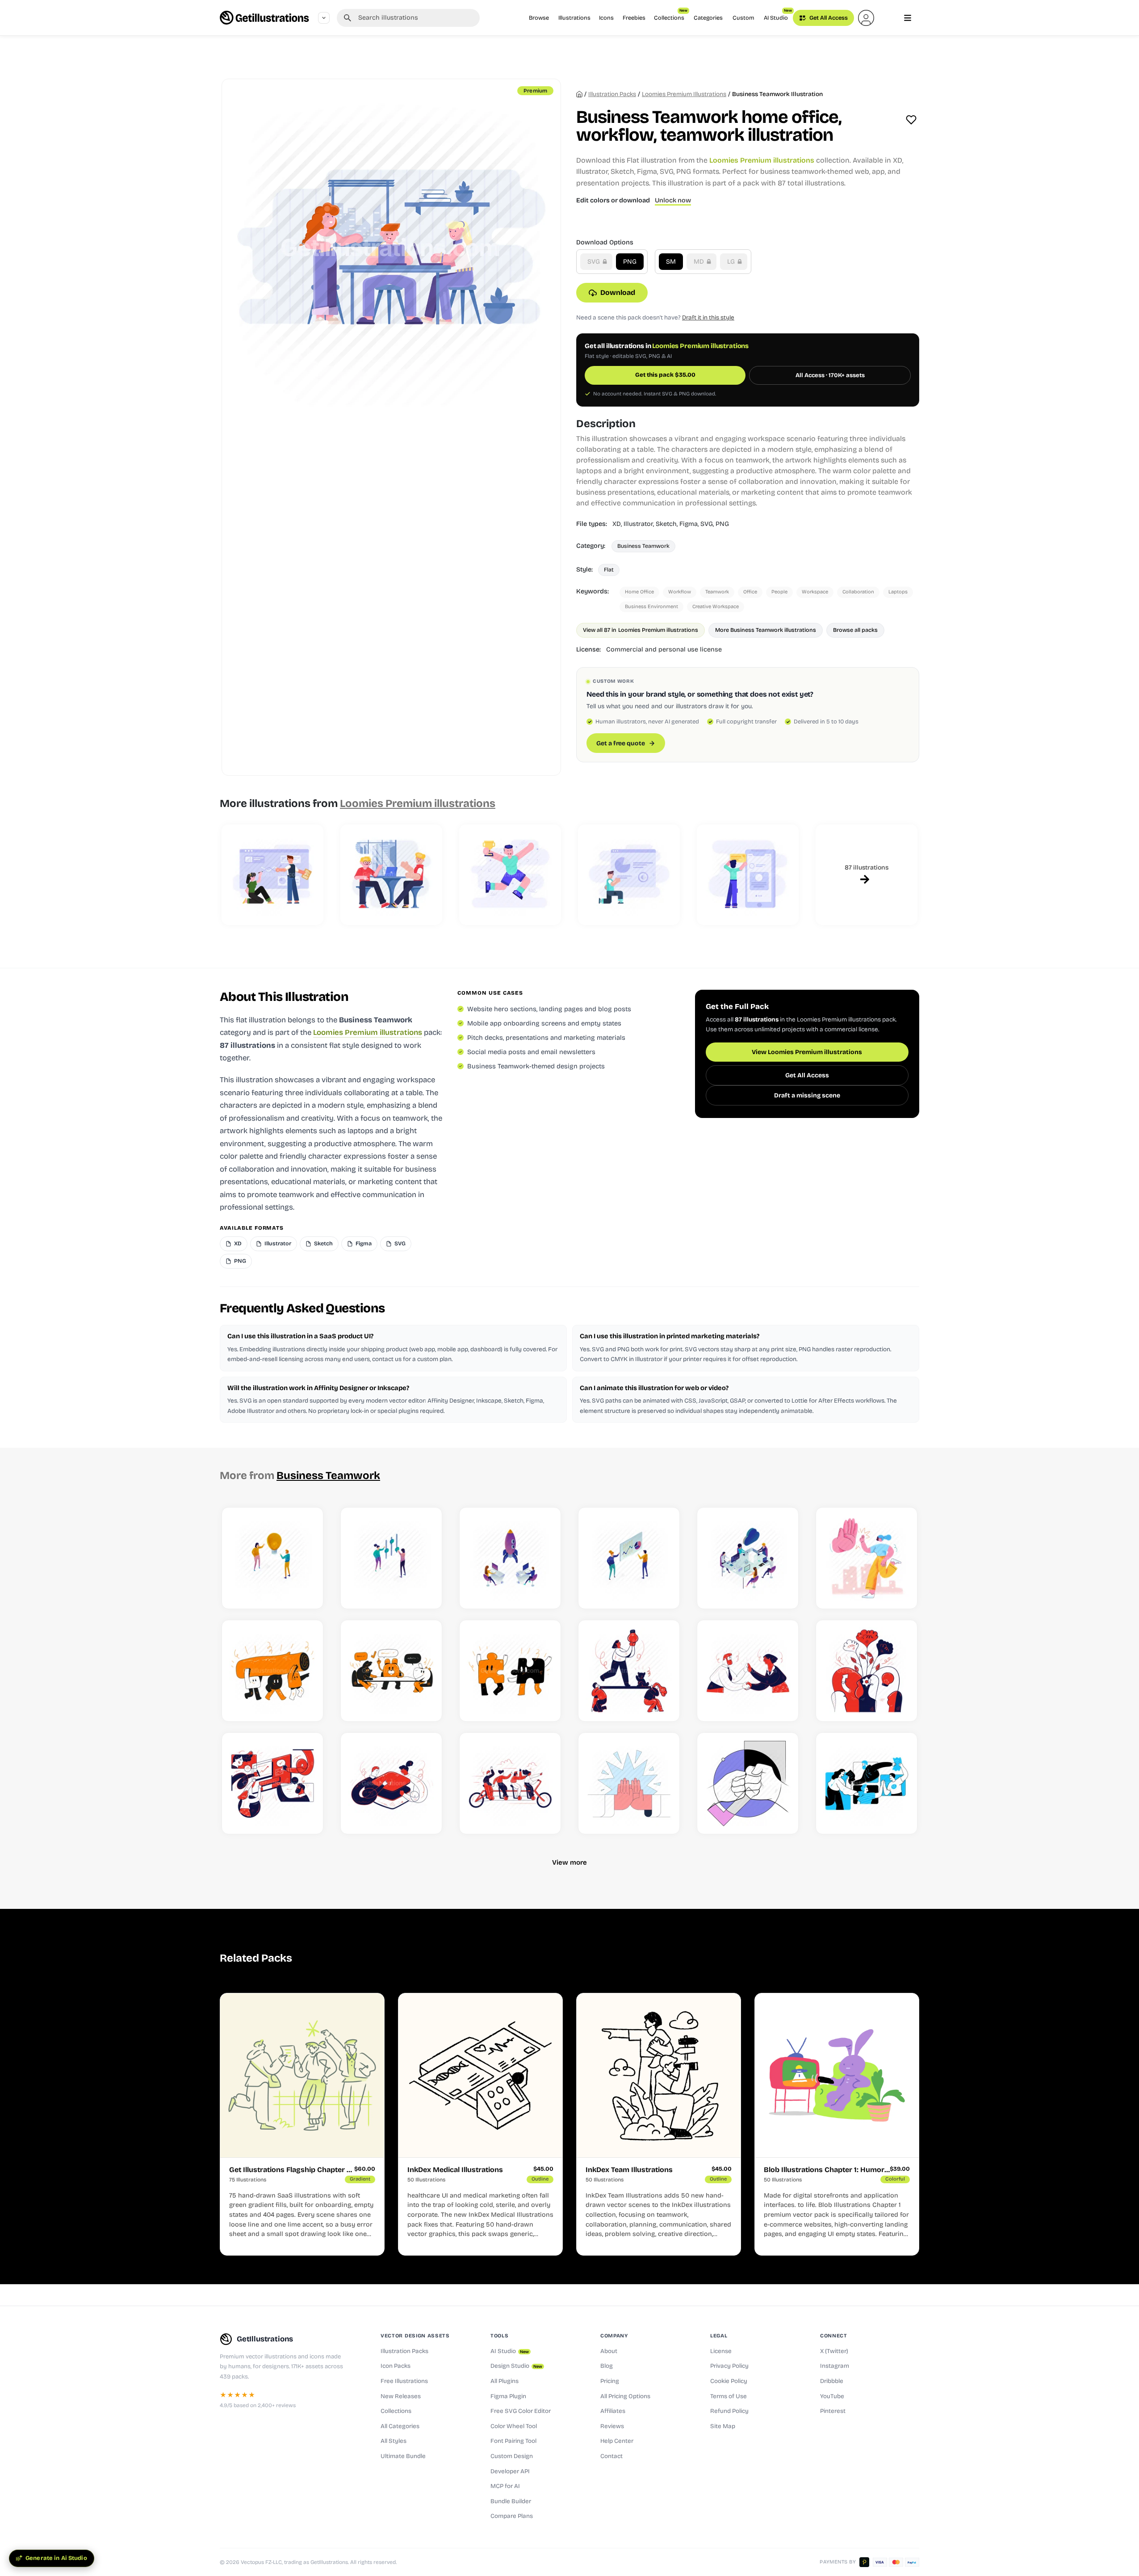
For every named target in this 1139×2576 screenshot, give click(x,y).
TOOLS (499, 2336)
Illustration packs (612, 94)
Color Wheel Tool (514, 2426)
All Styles (394, 2441)
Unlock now (673, 200)
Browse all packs (855, 630)
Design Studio (516, 2366)
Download (618, 292)
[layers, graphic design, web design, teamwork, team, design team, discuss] (391, 1783)
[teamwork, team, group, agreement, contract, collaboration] (748, 1671)
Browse (539, 18)
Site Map (723, 2426)
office (750, 592)
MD (700, 262)
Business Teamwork (643, 546)
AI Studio (778, 15)
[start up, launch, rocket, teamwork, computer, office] (510, 1558)
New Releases (401, 2396)
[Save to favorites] (911, 120)
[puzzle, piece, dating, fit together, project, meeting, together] (510, 1671)
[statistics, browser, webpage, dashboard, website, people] (629, 875)
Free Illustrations (404, 2381)
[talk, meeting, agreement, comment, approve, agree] (391, 1671)
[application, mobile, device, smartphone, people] (748, 875)
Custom (743, 18)
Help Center (617, 2441)
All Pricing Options (625, 2396)
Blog (607, 2366)
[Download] (307, 1592)
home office (639, 592)
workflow (680, 592)
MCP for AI (505, 2486)
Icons (606, 18)
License (721, 2351)
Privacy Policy (729, 2366)
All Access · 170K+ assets (830, 375)
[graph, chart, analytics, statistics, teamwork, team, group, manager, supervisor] (629, 1558)
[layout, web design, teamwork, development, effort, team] (272, 1783)
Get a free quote (621, 743)
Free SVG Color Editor (521, 2411)
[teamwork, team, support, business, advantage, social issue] (629, 1671)
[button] (866, 18)
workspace (815, 592)
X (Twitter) (834, 2351)
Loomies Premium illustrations (684, 94)
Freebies (634, 18)
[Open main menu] (908, 18)
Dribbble (832, 2381)
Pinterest (833, 2411)
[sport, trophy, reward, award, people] (510, 875)
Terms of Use (729, 2396)
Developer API (510, 2471)
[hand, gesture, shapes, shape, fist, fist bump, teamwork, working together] (748, 1783)
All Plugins (505, 2381)
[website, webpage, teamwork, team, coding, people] (272, 875)
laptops (898, 592)
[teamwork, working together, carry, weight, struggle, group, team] (272, 1671)
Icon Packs (396, 2366)
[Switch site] (324, 18)
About (609, 2351)
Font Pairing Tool (513, 2441)
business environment (651, 607)
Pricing (610, 2381)
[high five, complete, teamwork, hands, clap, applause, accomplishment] (629, 1783)
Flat (609, 569)
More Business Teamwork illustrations (766, 630)
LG (732, 262)
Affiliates (613, 2411)
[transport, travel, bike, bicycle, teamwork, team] (510, 1783)
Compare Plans (512, 2516)
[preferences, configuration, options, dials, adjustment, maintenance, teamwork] (391, 1558)
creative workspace (716, 607)
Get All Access (828, 18)
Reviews (612, 2426)
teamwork (717, 592)
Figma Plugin (508, 2396)
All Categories (400, 2426)
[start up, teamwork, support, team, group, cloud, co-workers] (748, 1558)
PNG (630, 262)
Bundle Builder (511, 2501)
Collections (671, 15)
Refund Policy (729, 2411)
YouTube (832, 2396)
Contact (611, 2456)
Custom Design (512, 2456)
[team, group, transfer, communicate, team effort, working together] (867, 1783)
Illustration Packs (404, 2351)
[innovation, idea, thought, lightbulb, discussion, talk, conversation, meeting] (272, 1558)
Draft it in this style (708, 317)
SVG (595, 262)
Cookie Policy (729, 2381)
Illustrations (574, 18)
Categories (708, 18)
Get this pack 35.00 (665, 375)
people (779, 592)
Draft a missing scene (807, 1095)
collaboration (858, 592)
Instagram (835, 2366)
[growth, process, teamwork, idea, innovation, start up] (867, 1671)
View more (569, 1862)
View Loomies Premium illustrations (807, 1052)
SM (671, 262)
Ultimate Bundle (403, 2456)
